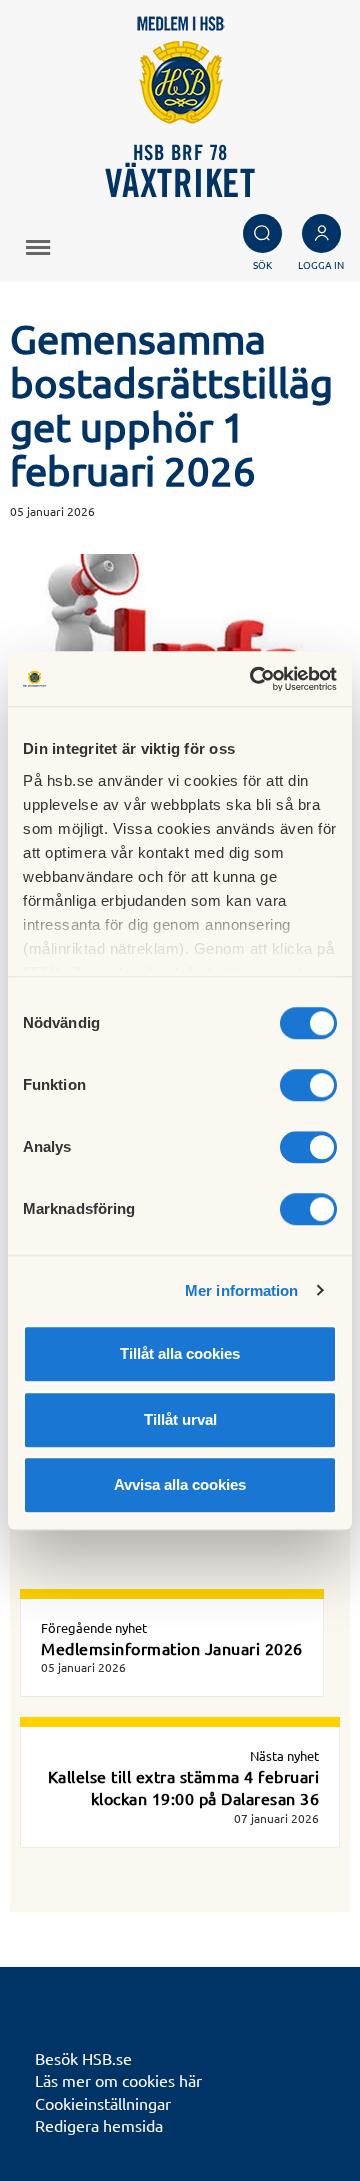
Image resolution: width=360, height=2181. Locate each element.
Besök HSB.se (83, 2058)
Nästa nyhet (284, 1755)
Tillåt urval (180, 1419)
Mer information (242, 1290)
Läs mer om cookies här (118, 2080)
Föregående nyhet (94, 1627)
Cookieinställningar (103, 2103)
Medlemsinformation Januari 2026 (172, 1648)
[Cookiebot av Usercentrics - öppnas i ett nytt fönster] (254, 679)
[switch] (308, 1085)
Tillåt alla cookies (180, 1353)
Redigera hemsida (99, 2125)
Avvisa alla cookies (180, 1484)
